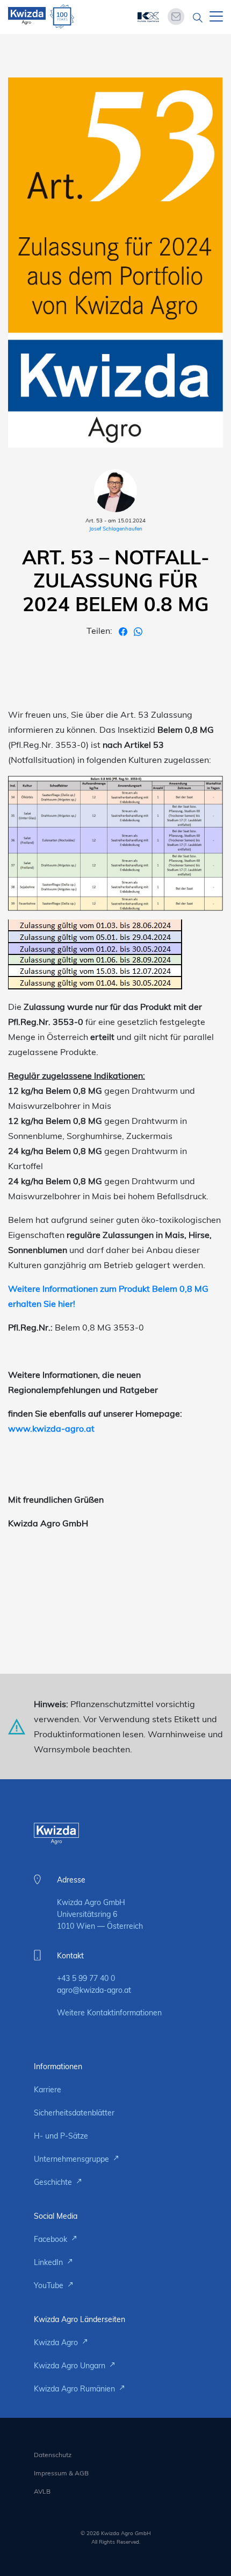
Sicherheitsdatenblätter (74, 2113)
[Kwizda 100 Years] (62, 16)
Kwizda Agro (57, 2343)
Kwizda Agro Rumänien (75, 2389)
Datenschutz (53, 2455)
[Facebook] (124, 631)
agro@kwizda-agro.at (94, 1990)
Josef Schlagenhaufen (116, 529)
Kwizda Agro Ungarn (71, 2366)
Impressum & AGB (61, 2473)
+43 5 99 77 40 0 (86, 1978)
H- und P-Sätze (61, 2136)
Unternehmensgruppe (73, 2159)
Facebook (52, 2239)
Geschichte (54, 2182)
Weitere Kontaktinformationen (109, 2013)
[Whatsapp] (138, 631)
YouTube (50, 2285)
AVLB (42, 2491)
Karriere (48, 2090)
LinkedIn (49, 2262)
